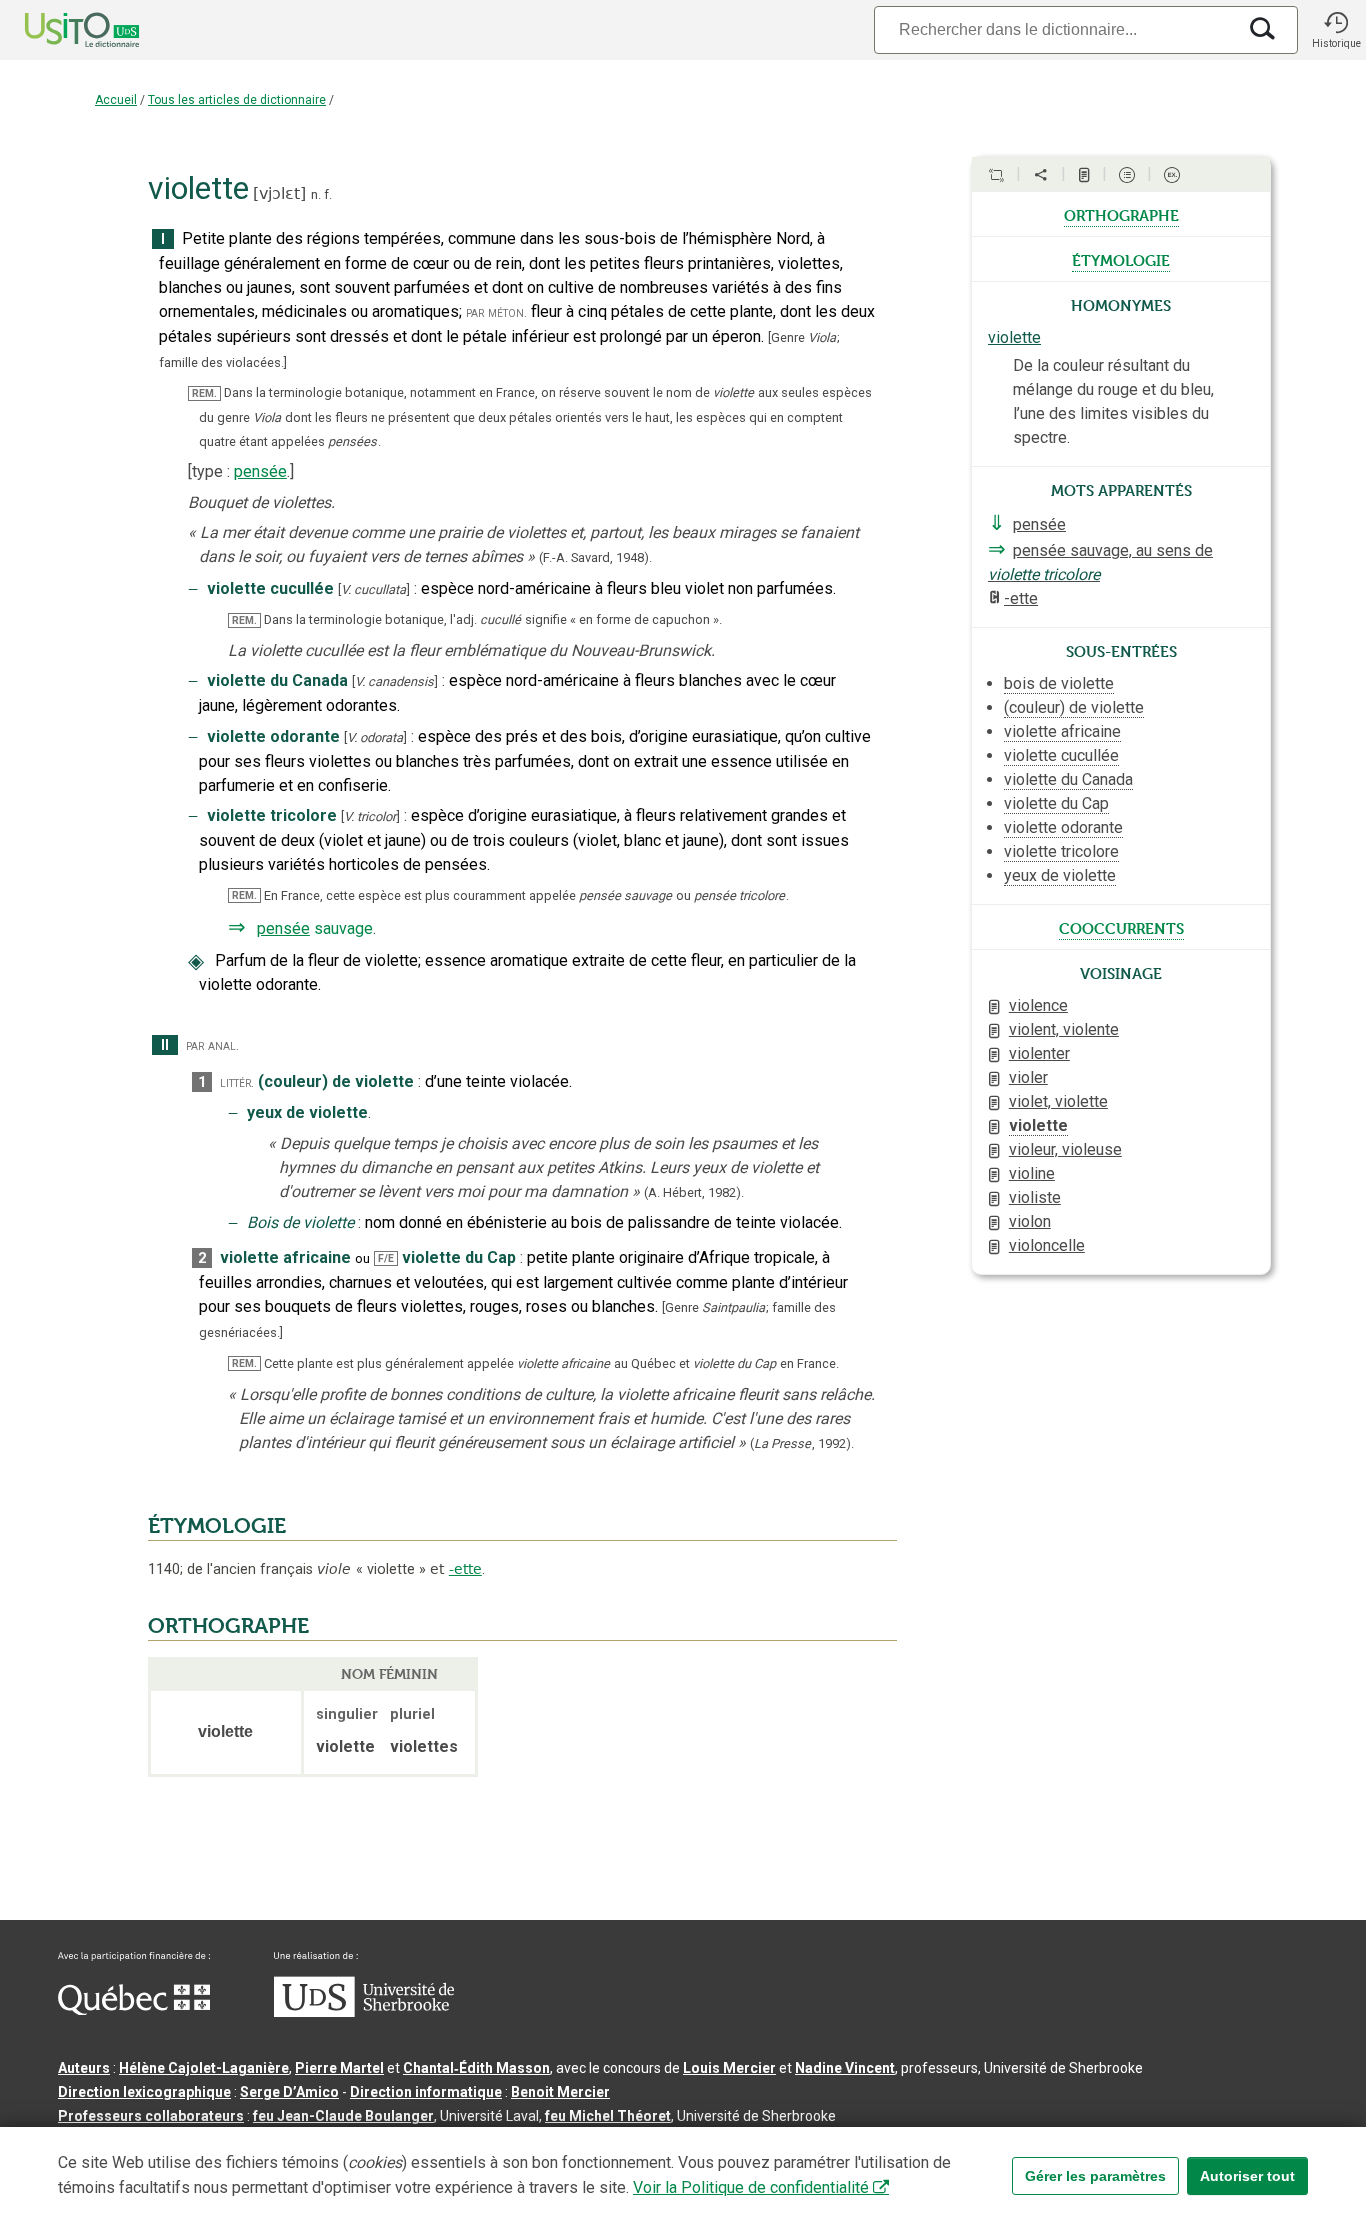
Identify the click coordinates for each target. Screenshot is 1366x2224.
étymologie (1121, 259)
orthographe (1121, 214)
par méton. (496, 312)
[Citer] (996, 175)
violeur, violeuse (1065, 1149)
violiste (1035, 1197)
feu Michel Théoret (608, 2116)
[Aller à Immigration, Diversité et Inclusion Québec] (134, 2010)
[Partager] (1041, 175)
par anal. (212, 1045)
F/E (386, 1258)
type (207, 471)
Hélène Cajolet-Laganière (204, 2068)
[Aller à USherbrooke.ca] (364, 2012)
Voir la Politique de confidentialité (751, 2187)
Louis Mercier (729, 2068)
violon (1030, 1221)
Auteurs (84, 2068)
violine (1032, 1173)
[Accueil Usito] (60, 30)
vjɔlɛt (279, 193)
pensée (260, 471)
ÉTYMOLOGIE (217, 1526)
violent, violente (1064, 1029)
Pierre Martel (339, 2068)
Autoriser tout (1247, 2176)
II (165, 1045)
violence (1038, 1005)
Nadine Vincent (845, 2068)
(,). (802, 1443)
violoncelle (1047, 1245)
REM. (204, 393)
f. (328, 194)
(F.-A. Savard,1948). (595, 557)
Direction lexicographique (144, 2092)
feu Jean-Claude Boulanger (343, 2116)
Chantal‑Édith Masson (476, 2068)
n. (316, 194)
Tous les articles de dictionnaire (237, 100)
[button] (1336, 30)
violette (1014, 337)
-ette (465, 1569)
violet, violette (1058, 1101)
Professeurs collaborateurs (151, 2116)
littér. (237, 1082)
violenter (1039, 1053)
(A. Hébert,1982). (694, 1192)
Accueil (116, 100)
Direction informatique (426, 2092)
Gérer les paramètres (1095, 2176)
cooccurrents (1121, 927)
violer (1028, 1077)
